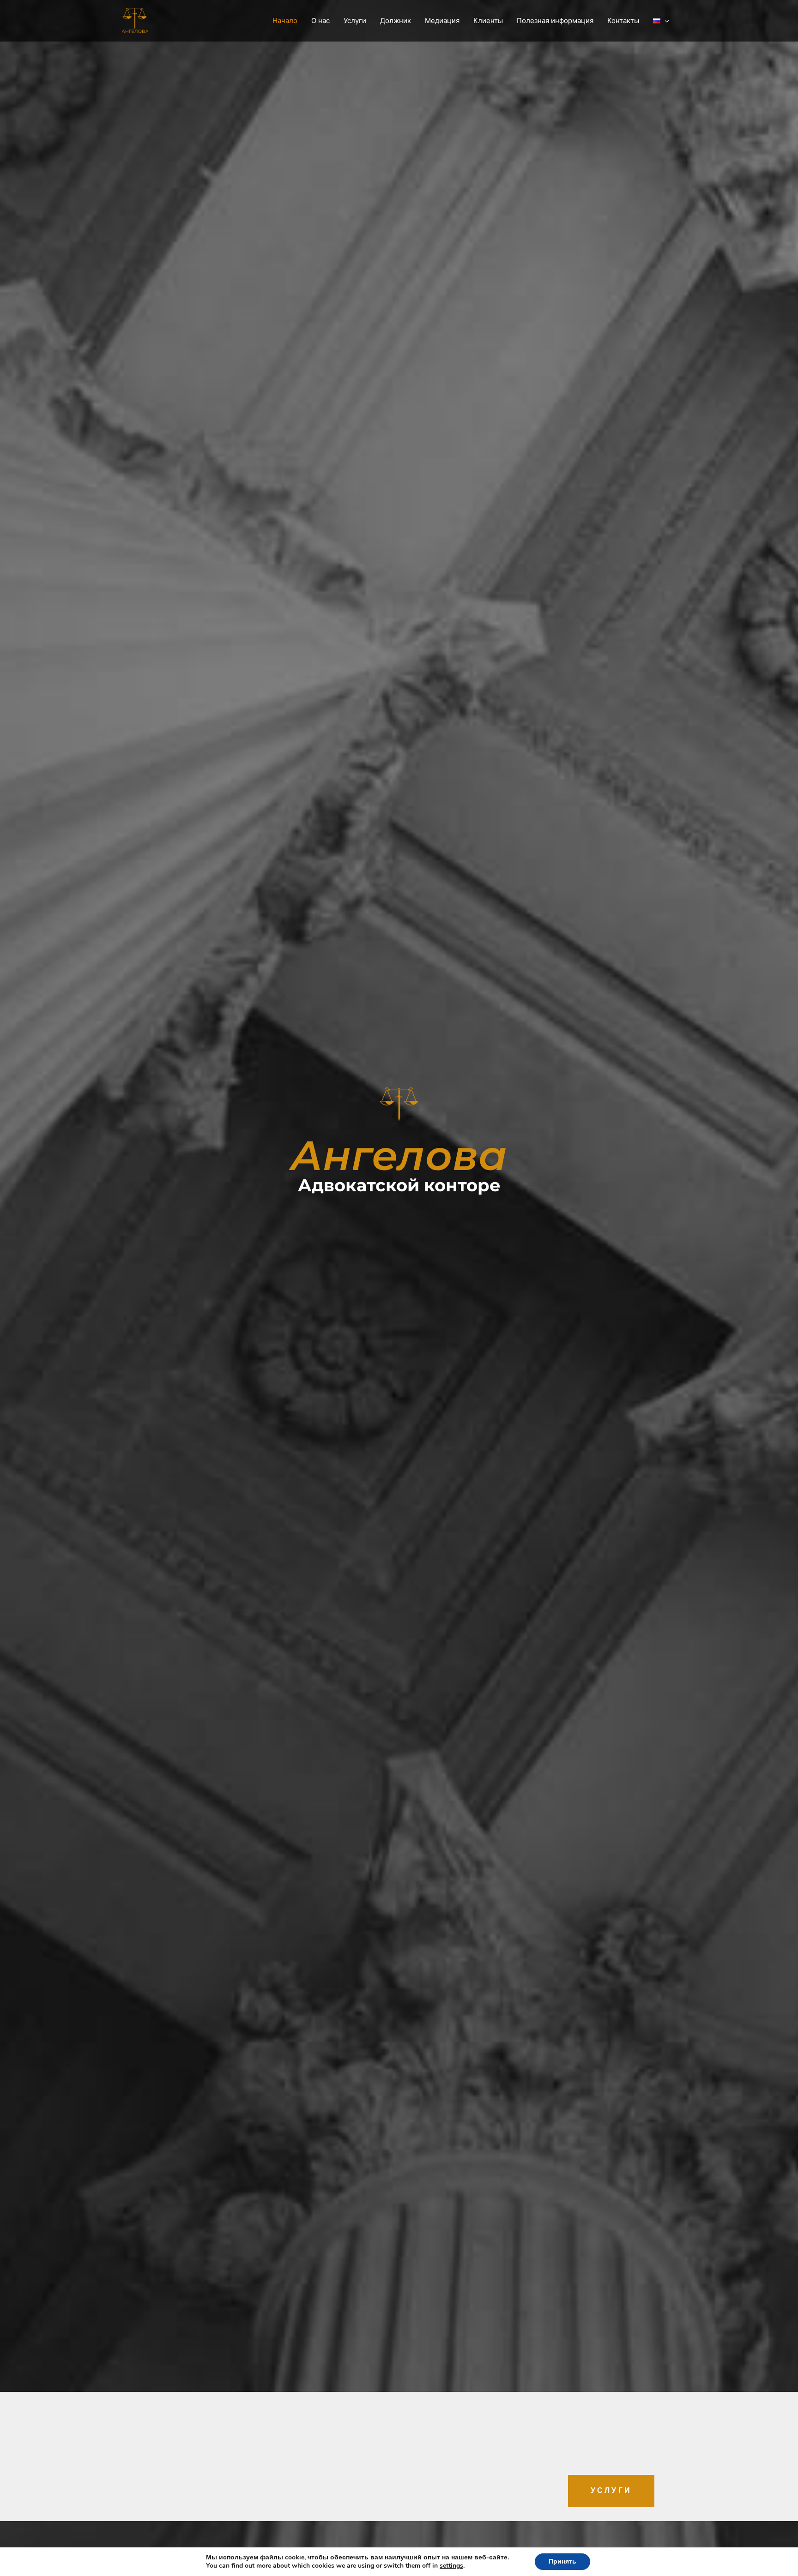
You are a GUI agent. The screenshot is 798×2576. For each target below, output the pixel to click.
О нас (320, 21)
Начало (285, 21)
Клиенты (488, 21)
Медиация (442, 21)
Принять (562, 2561)
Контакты (623, 21)
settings (451, 2566)
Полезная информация (555, 21)
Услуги (355, 21)
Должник (396, 21)
